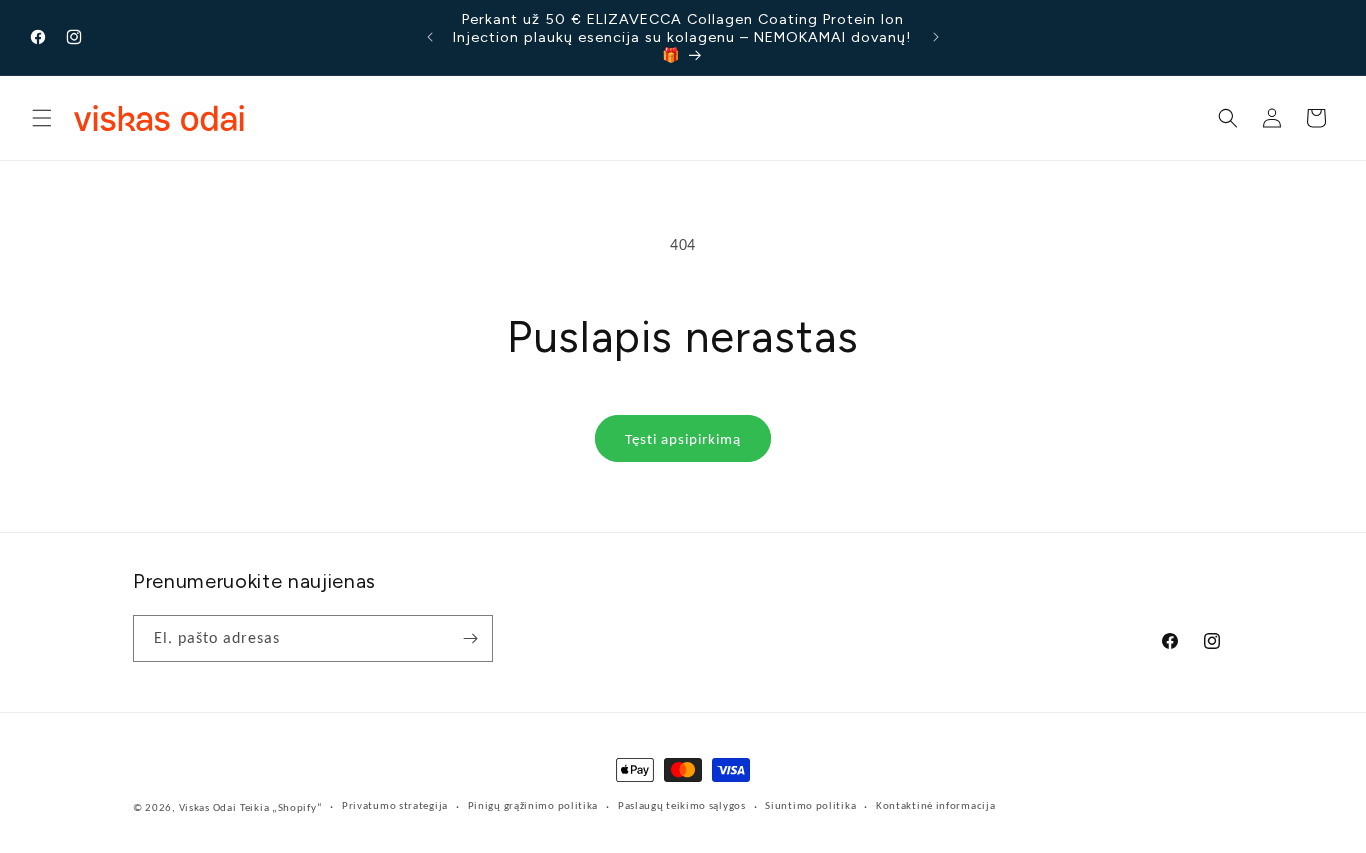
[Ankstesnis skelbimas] (430, 37)
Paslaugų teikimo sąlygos (682, 805)
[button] (42, 118)
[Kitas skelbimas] (936, 37)
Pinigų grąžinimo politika (533, 805)
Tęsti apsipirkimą (683, 439)
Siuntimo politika (810, 805)
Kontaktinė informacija (935, 805)
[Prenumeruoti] (470, 638)
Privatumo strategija (395, 805)
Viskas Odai (208, 807)
